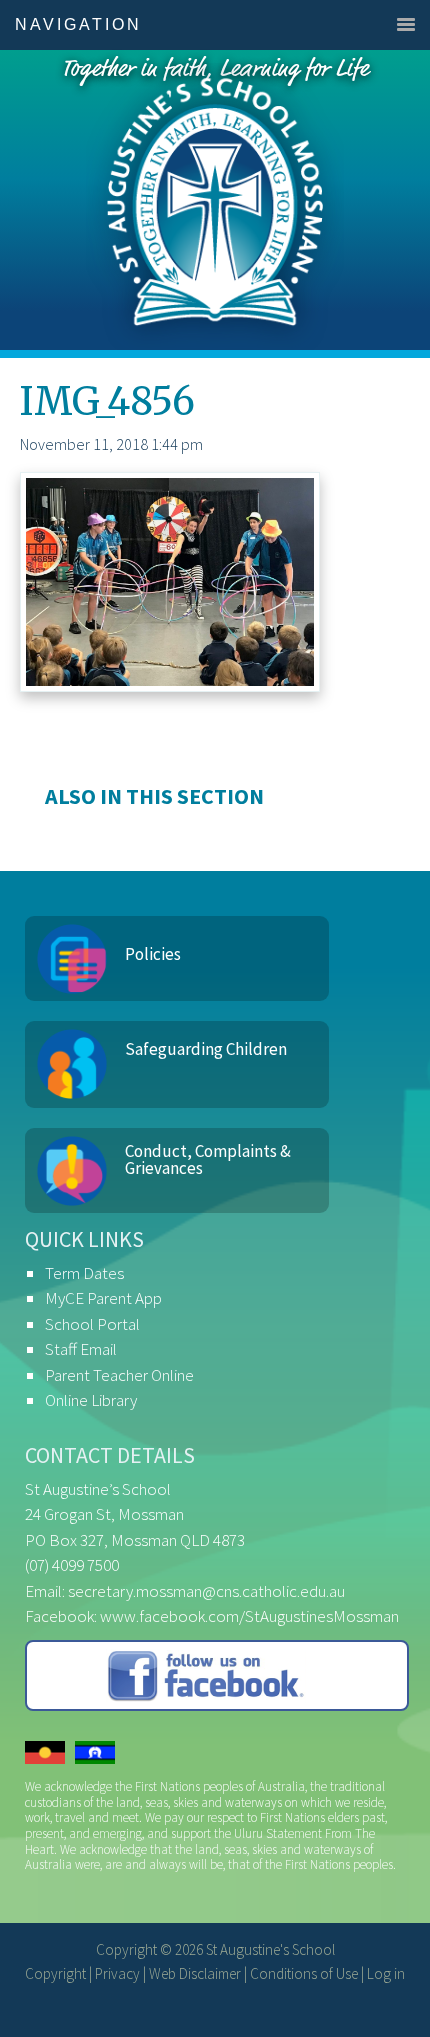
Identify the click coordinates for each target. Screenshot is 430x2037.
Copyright (55, 1973)
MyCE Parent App (103, 1298)
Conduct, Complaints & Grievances (208, 1159)
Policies (153, 954)
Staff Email (81, 1349)
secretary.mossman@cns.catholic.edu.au (206, 1591)
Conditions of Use (304, 1973)
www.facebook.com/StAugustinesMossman (249, 1616)
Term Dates (84, 1273)
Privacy (117, 1973)
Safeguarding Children (206, 1049)
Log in (386, 1973)
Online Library (91, 1400)
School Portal (92, 1324)
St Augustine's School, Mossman (215, 200)
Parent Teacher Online (119, 1375)
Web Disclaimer (195, 1973)
